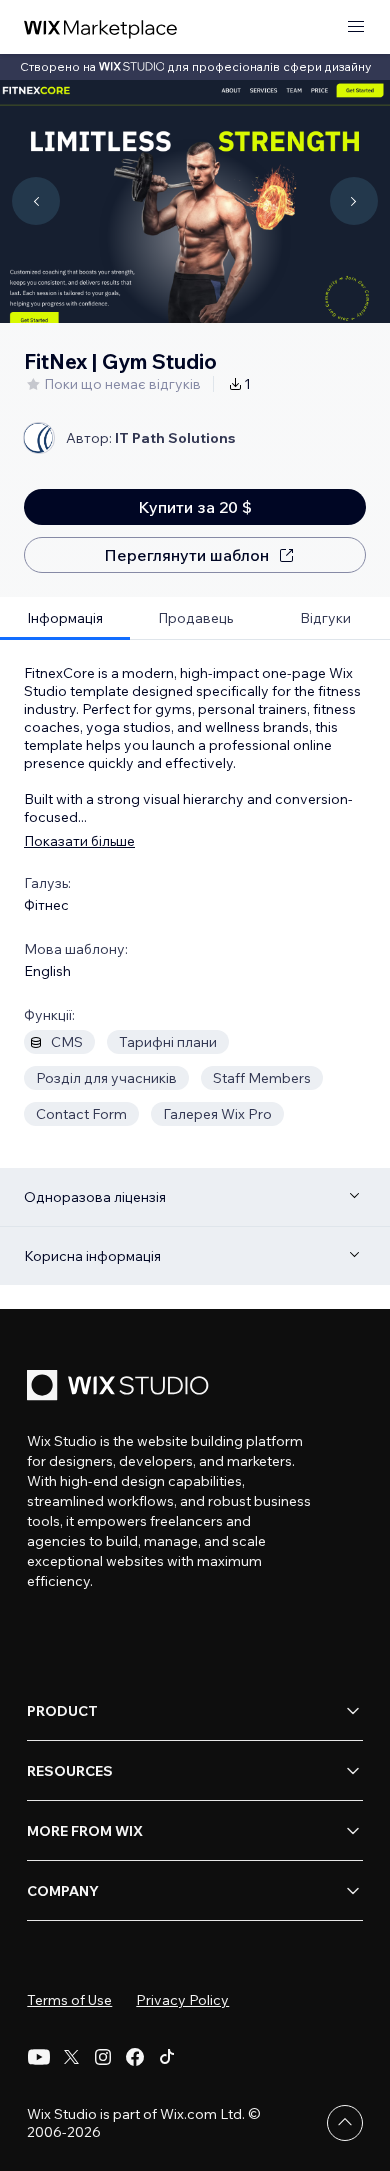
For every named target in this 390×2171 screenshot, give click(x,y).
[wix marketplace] (101, 27)
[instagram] (103, 2057)
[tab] (65, 618)
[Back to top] (345, 2123)
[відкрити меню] (356, 27)
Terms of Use (69, 2000)
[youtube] (39, 2057)
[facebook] (135, 2057)
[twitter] (71, 2057)
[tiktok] (167, 2057)
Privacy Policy (182, 2000)
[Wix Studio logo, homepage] (121, 1387)
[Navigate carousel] (36, 201)
